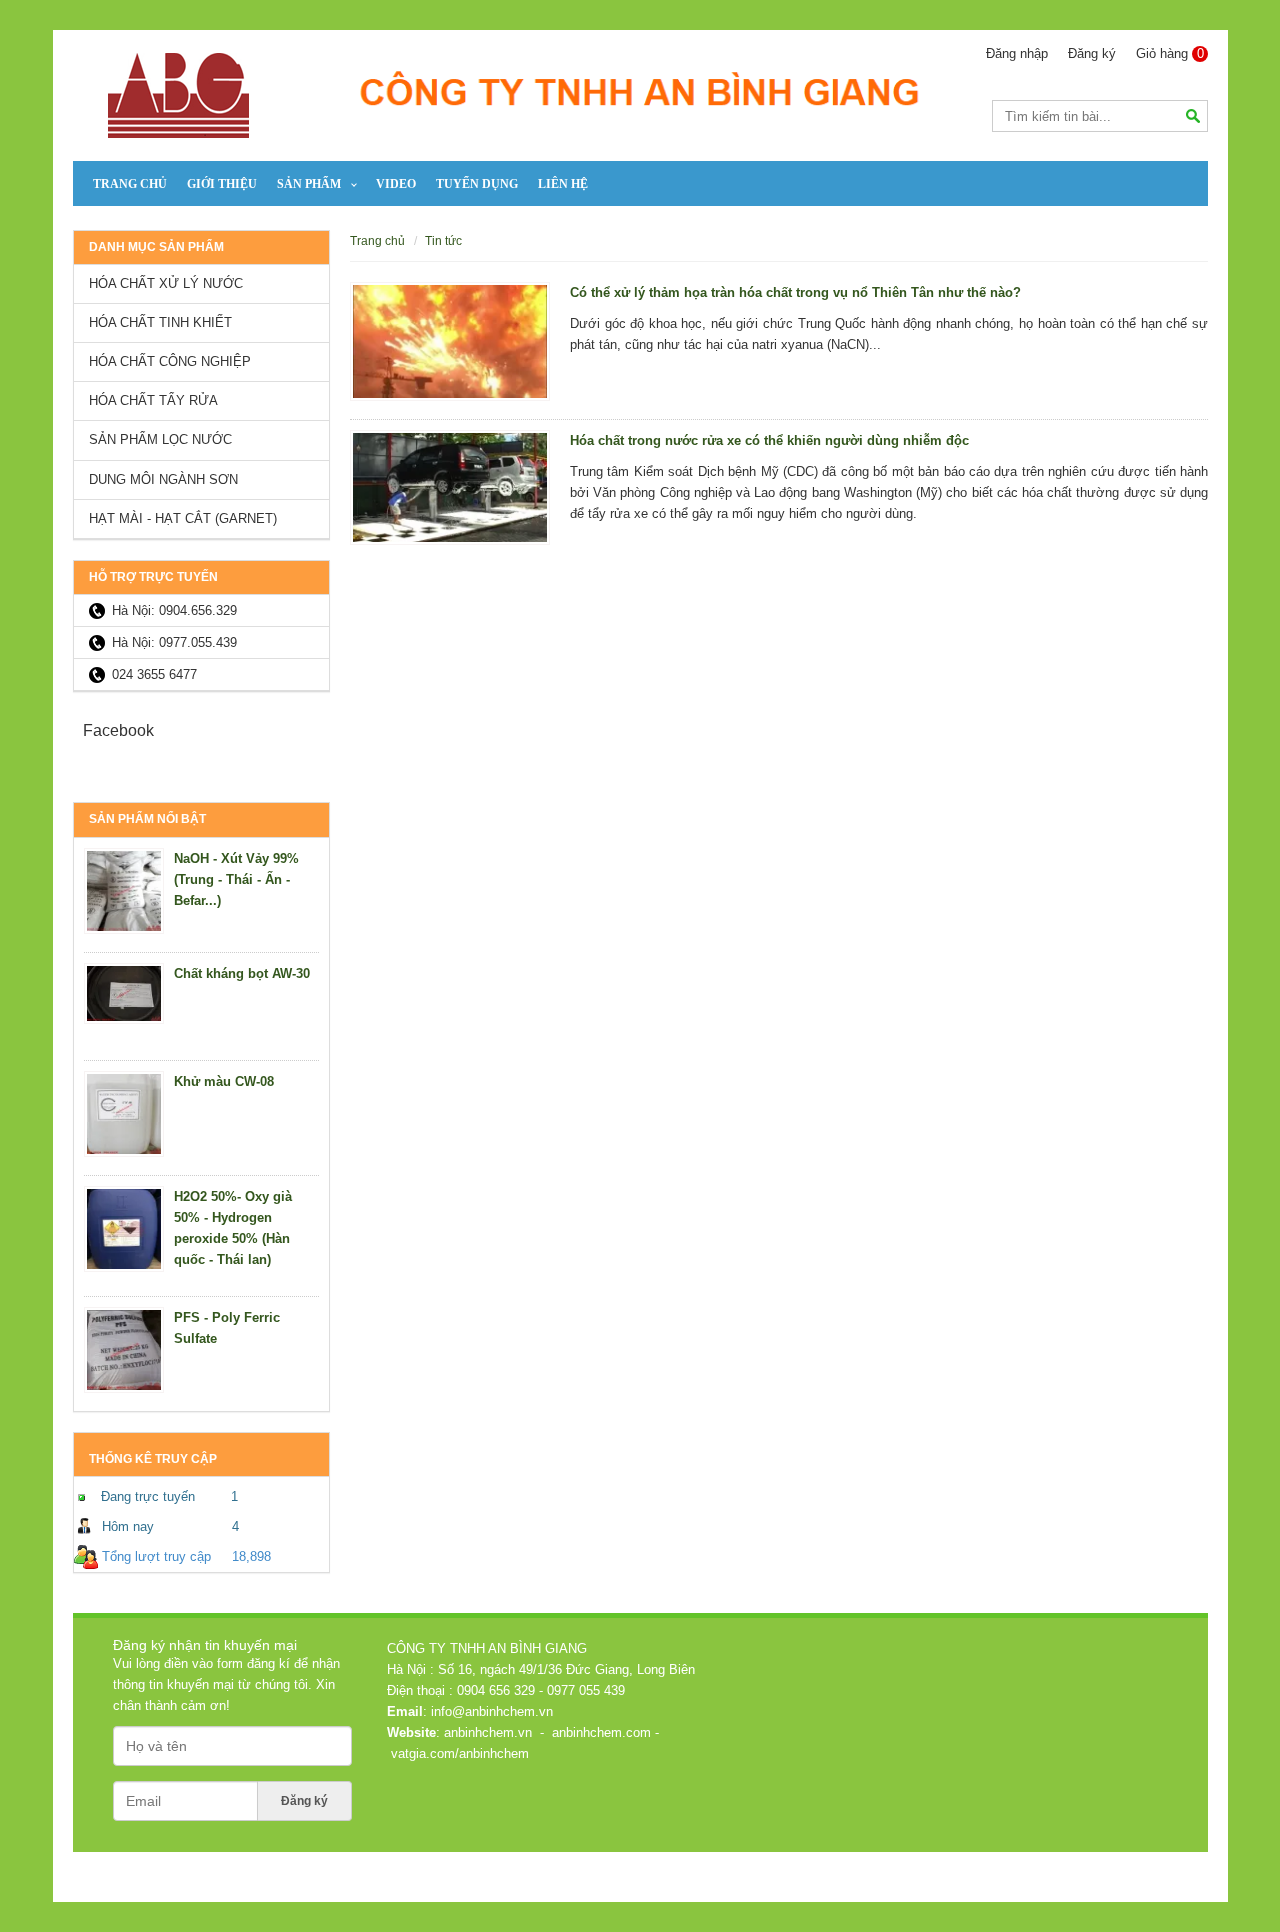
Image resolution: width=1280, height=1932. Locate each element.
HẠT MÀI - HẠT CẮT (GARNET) (183, 518)
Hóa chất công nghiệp (170, 361)
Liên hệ (563, 184)
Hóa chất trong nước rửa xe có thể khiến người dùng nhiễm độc (769, 440)
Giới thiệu (222, 184)
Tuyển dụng (477, 184)
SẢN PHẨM (309, 184)
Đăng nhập (1017, 53)
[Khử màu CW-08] (124, 1114)
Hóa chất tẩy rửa (153, 400)
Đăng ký (1092, 53)
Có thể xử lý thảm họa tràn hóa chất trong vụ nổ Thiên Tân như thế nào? (795, 292)
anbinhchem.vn (487, 1732)
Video (396, 184)
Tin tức (443, 240)
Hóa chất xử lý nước (166, 283)
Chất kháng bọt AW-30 (242, 973)
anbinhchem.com (600, 1732)
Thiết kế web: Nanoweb (1129, 1866)
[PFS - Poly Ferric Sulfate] (124, 1350)
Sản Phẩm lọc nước (160, 439)
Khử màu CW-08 (224, 1081)
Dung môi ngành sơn (163, 479)
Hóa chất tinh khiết (160, 322)
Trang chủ (130, 184)
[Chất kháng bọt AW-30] (124, 994)
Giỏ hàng (1170, 53)
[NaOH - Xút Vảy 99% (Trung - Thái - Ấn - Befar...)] (124, 891)
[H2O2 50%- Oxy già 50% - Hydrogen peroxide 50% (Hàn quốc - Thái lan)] (124, 1229)
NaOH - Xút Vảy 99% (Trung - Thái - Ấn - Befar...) (236, 879)
